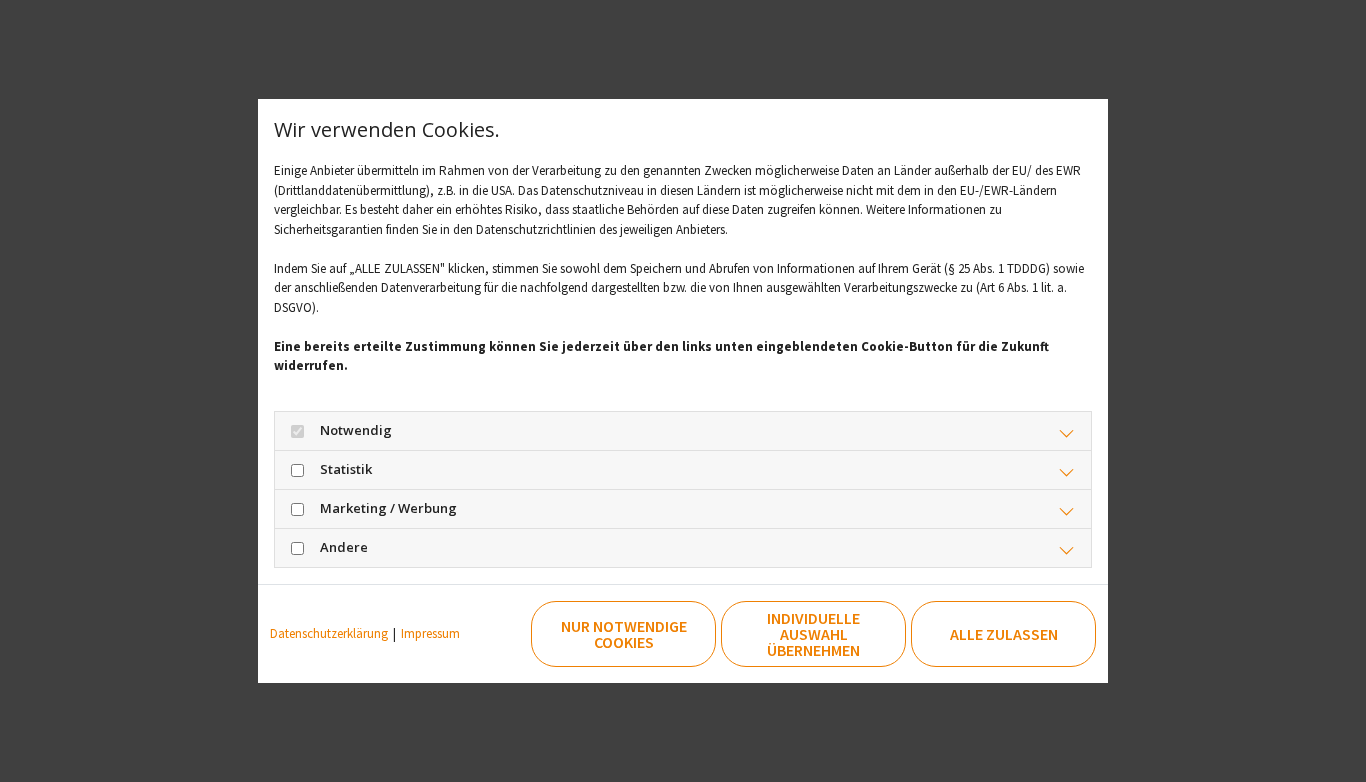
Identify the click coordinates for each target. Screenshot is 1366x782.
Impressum (430, 633)
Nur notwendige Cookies (624, 634)
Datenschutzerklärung (329, 633)
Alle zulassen (1004, 634)
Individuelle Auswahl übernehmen (813, 634)
